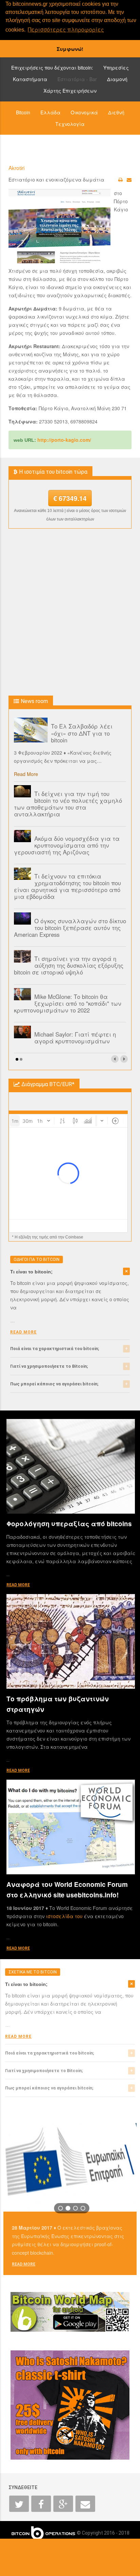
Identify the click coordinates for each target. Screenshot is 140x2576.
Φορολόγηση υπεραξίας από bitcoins (69, 1524)
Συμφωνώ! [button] (70, 49)
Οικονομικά (84, 112)
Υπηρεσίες (116, 68)
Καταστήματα (30, 79)
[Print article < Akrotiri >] (120, 179)
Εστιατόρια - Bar (77, 79)
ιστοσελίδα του (65, 1916)
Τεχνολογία (70, 124)
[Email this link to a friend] (129, 179)
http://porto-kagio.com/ (64, 440)
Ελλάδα (50, 112)
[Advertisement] (70, 612)
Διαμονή (117, 79)
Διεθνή (116, 112)
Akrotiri (16, 168)
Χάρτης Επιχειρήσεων (70, 91)
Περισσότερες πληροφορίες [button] (66, 29)
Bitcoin (23, 112)
